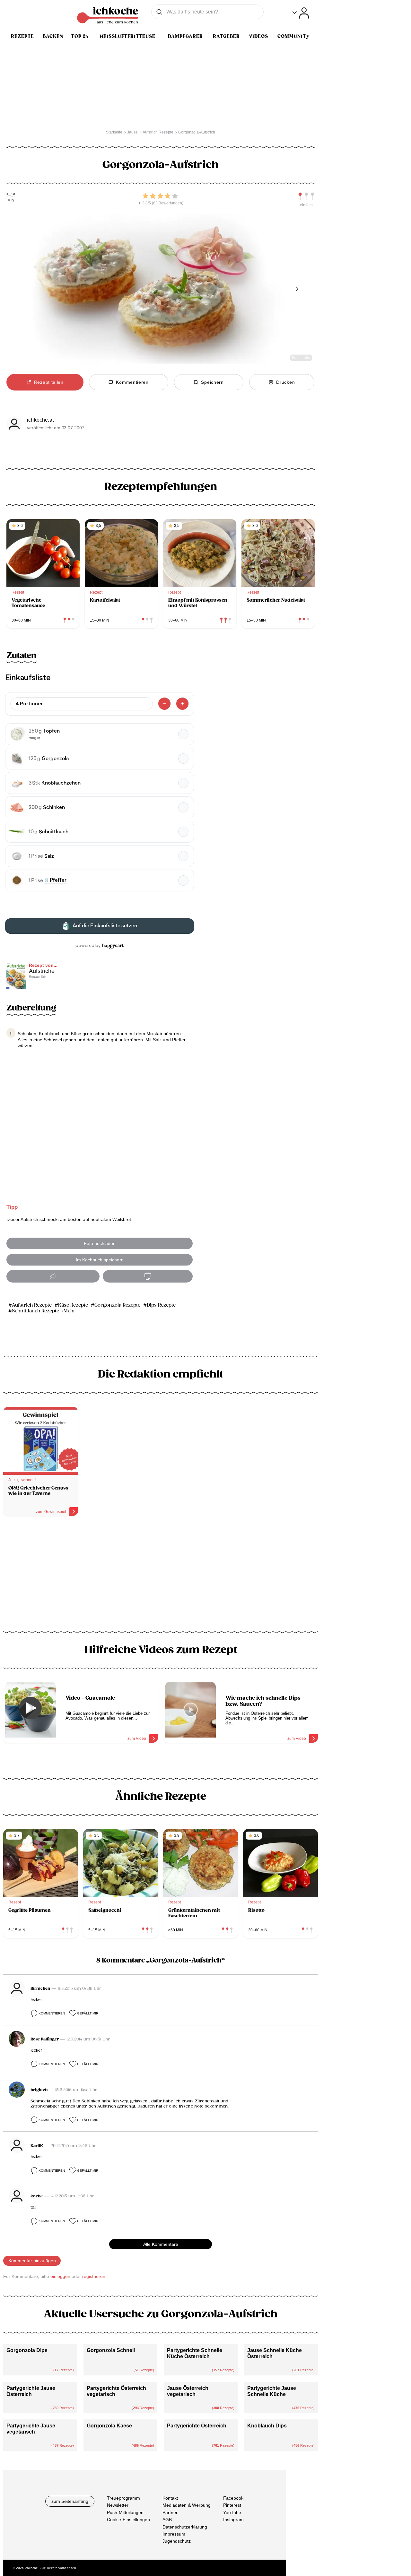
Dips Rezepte (161, 1305)
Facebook (233, 2498)
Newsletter (118, 2505)
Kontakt (170, 2498)
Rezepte (22, 36)
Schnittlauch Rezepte (35, 1311)
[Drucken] (148, 1276)
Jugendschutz (177, 2541)
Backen (53, 36)
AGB (167, 2520)
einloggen (60, 2276)
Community (293, 36)
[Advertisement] (161, 1576)
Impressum (174, 2534)
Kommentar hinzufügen (32, 2261)
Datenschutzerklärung (185, 2527)
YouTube (232, 2512)
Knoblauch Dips (267, 2426)
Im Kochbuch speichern (100, 1260)
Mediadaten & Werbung (187, 2505)
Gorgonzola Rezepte (117, 1305)
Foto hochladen (100, 1243)
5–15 (11, 195)
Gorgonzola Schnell (111, 2350)
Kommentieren (52, 2013)
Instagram (233, 2520)
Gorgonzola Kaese (109, 2426)
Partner (170, 2512)
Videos (258, 36)
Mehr (70, 1311)
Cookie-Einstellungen (128, 2520)
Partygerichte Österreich (197, 2426)
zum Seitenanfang (70, 2501)
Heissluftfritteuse (127, 36)
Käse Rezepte (73, 1305)
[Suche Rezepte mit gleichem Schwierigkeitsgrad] (306, 196)
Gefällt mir (88, 2013)
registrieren (94, 2276)
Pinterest (232, 2505)
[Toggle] (301, 13)
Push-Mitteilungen (125, 2512)
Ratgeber (226, 36)
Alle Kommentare (161, 2244)
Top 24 (80, 36)
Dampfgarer (185, 36)
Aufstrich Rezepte (32, 1305)
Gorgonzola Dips (27, 2350)
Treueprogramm (123, 2498)
